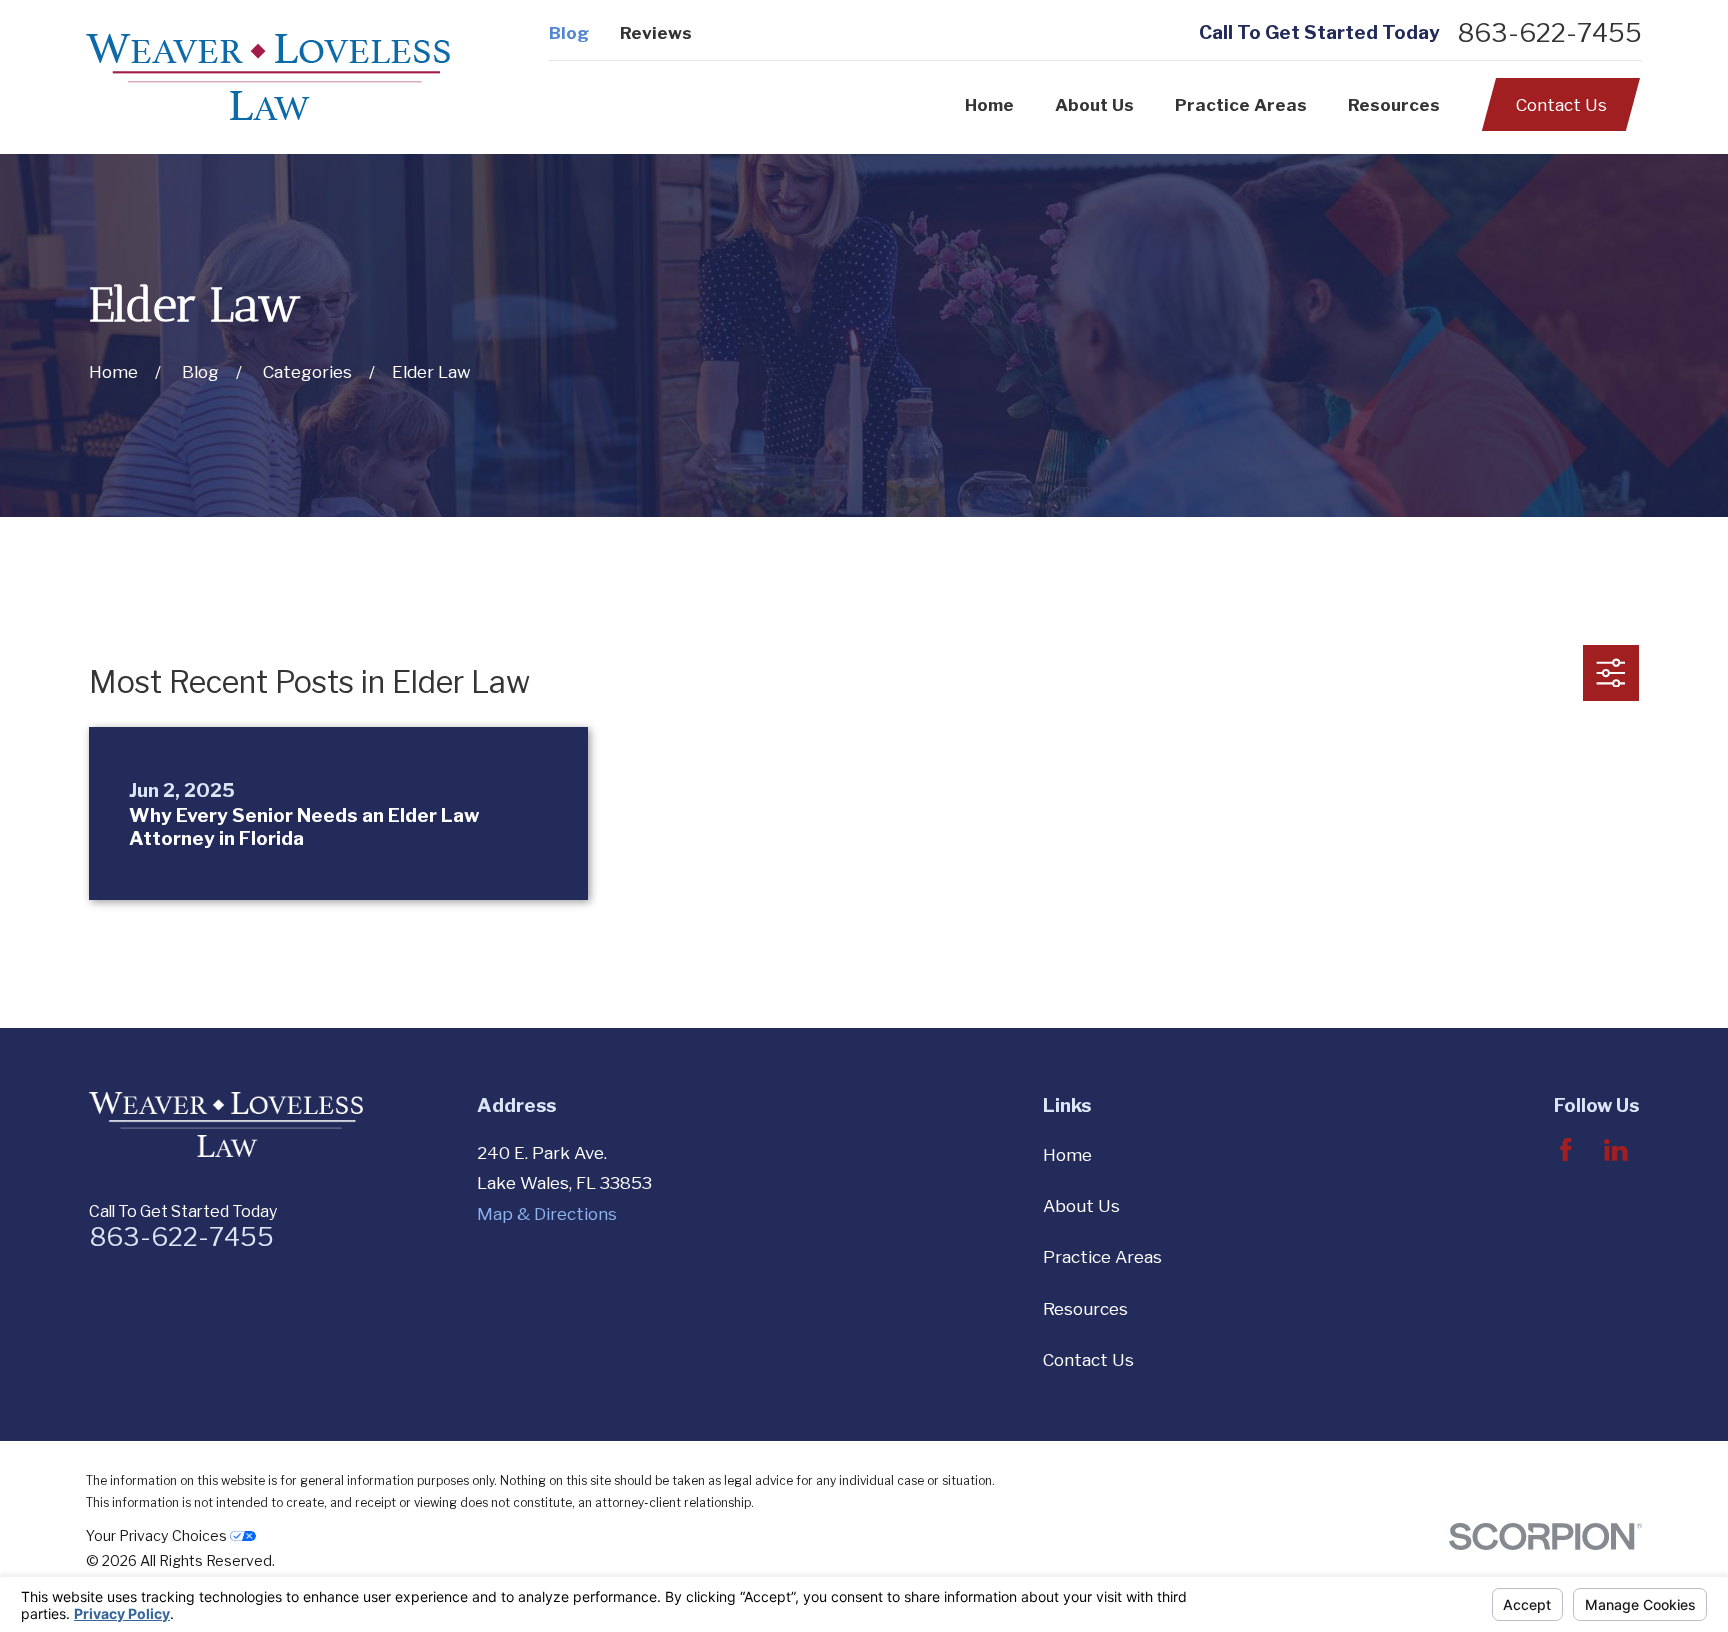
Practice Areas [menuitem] (1241, 105)
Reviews (656, 33)
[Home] (268, 77)
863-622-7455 (1549, 33)
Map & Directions (547, 1214)
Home (1067, 1155)
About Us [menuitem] (1094, 105)
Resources (1085, 1309)
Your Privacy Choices (158, 1535)
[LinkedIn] (1616, 1150)
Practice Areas (1102, 1257)
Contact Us (1561, 105)
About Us (1081, 1206)
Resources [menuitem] (1394, 105)
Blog (569, 33)
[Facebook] (1566, 1150)
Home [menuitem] (989, 105)
